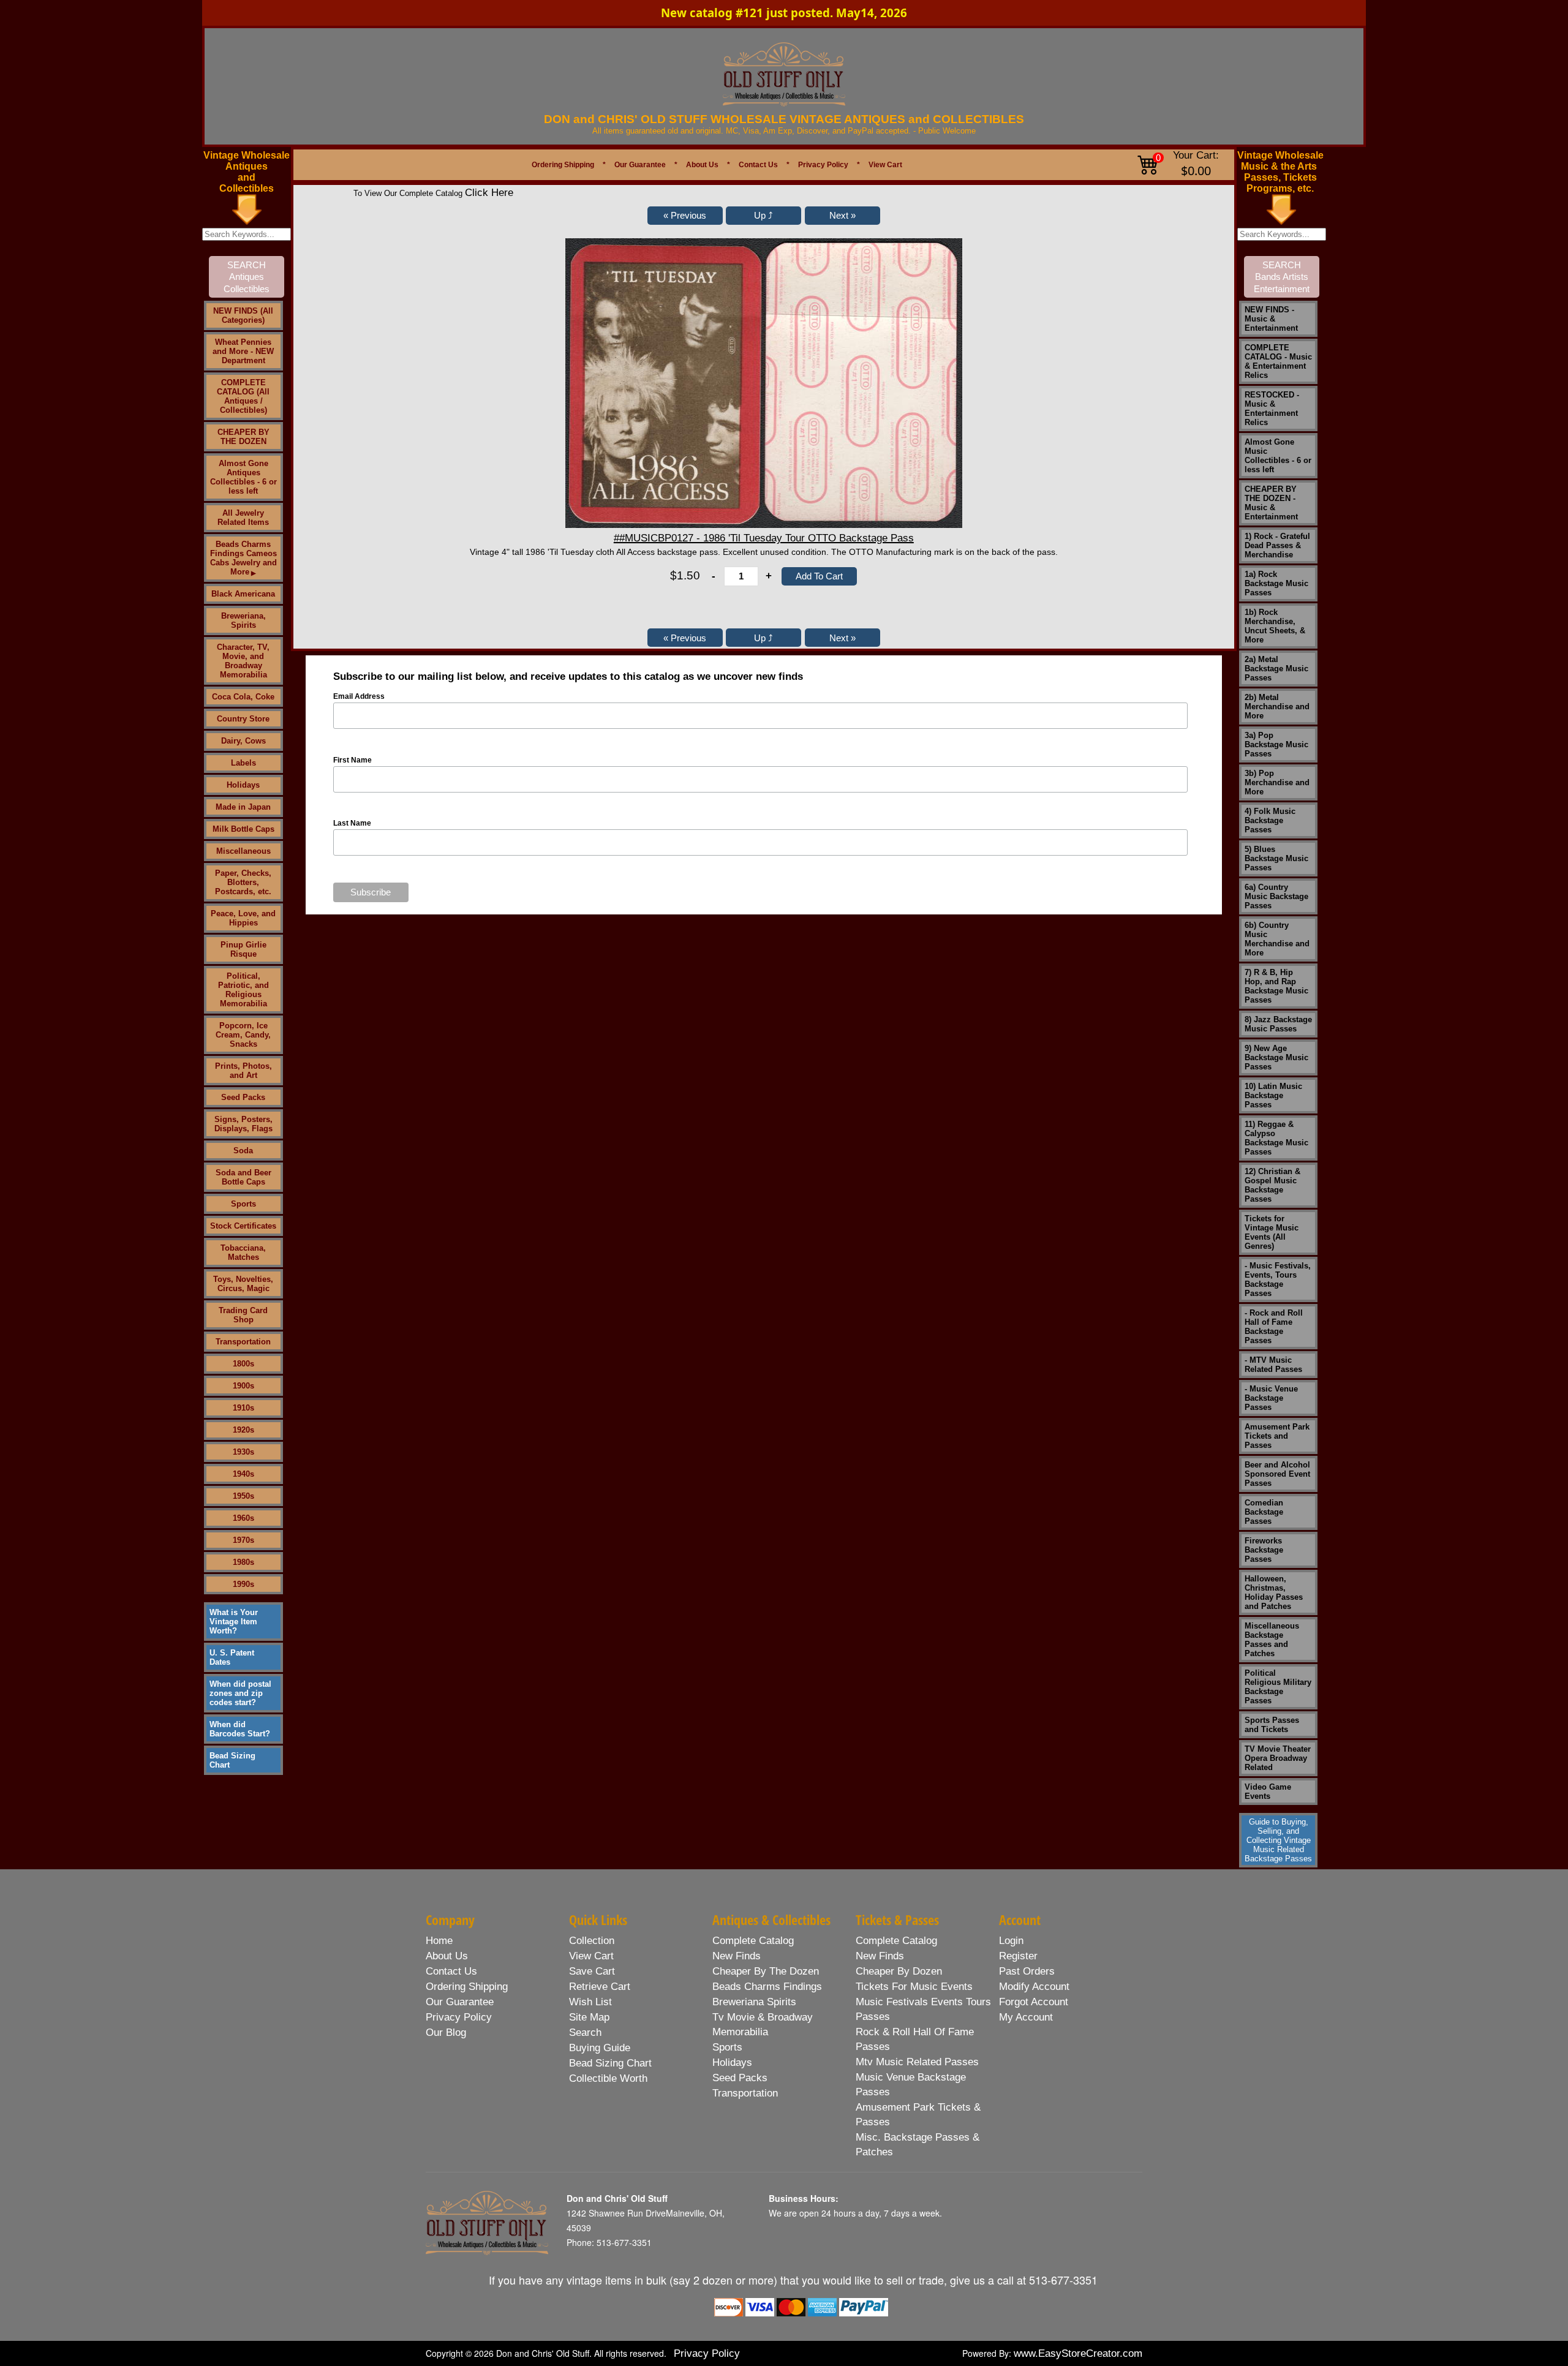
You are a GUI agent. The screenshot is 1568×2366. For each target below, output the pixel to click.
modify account (1034, 1987)
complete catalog (753, 1941)
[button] (685, 216)
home (439, 1941)
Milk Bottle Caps (243, 829)
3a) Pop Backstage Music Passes (1276, 744)
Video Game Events (1268, 1791)
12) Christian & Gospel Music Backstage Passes (1272, 1185)
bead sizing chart (610, 2063)
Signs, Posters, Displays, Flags (243, 1124)
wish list (590, 2002)
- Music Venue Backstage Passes (1271, 1398)
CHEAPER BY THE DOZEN (243, 437)
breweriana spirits (754, 2002)
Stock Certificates (243, 1226)
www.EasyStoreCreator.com (1078, 2353)
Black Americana (243, 594)
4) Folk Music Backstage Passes (1270, 820)
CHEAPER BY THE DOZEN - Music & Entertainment (1271, 503)
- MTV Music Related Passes (1273, 1365)
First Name (352, 760)
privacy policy (459, 2017)
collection (592, 1941)
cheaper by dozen (899, 1971)
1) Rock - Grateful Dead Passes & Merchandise (1277, 545)
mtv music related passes (917, 2062)
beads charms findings (767, 1987)
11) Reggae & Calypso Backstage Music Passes (1276, 1138)
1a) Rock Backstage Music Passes (1276, 583)
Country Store (243, 719)
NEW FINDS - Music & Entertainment (1271, 319)
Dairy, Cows (243, 741)
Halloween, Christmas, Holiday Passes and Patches (1274, 1592)
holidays (732, 2063)
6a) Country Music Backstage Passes (1276, 896)
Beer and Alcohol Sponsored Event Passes (1277, 1474)
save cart (592, 1971)
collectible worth (608, 2078)
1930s (243, 1452)
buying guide (600, 2048)
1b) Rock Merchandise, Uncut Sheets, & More (1275, 626)
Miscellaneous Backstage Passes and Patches (1272, 1640)
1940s (243, 1474)
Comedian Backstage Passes (1264, 1512)
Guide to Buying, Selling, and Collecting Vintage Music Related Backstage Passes (1278, 1840)
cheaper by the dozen (766, 1971)
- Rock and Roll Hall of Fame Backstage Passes (1274, 1327)
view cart (591, 1956)
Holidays (243, 785)
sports (727, 2047)
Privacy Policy (823, 165)
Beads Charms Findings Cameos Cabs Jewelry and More (243, 558)
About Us (702, 165)
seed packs (740, 2078)
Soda (243, 1151)
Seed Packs (243, 1097)
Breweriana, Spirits (243, 620)
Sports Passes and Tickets (1272, 1725)
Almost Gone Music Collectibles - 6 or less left (1278, 456)
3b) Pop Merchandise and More (1277, 782)
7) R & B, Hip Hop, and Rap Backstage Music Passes (1276, 986)
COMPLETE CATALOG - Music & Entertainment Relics (1278, 361)
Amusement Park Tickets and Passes (1277, 1436)
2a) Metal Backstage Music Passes (1276, 669)
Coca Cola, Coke (243, 697)
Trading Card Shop (243, 1315)
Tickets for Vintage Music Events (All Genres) (1272, 1232)
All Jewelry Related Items (243, 518)
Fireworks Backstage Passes (1264, 1550)
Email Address (359, 696)
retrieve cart (600, 1987)
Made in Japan (243, 807)
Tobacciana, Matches (243, 1253)
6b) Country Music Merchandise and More (1277, 939)
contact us (451, 1971)
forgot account (1034, 2002)
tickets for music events (914, 1987)
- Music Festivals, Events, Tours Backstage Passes (1278, 1279)
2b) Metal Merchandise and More (1277, 706)
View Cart (885, 165)
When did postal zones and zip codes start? (240, 1693)
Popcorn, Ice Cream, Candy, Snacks (243, 1035)
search (585, 2033)
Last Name (352, 823)
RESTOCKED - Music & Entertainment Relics (1272, 409)
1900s (243, 1386)
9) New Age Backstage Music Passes (1276, 1057)
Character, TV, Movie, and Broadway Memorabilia (243, 661)
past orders (1027, 1971)
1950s (243, 1496)
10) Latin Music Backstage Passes (1273, 1095)
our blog (446, 2033)
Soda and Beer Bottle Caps (243, 1177)
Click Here (489, 193)
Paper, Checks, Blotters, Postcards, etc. (243, 882)
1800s (243, 1364)
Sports (243, 1204)
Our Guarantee (640, 165)
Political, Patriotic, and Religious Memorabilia (243, 990)
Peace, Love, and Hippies (243, 918)
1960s (243, 1518)
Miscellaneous (243, 851)
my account (1026, 2017)
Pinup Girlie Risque (243, 949)
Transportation (243, 1342)
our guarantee (460, 2002)
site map (589, 2017)
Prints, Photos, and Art (243, 1071)
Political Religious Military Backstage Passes (1278, 1687)
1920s (243, 1430)
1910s (243, 1408)
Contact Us (758, 165)
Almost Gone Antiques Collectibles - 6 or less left (243, 477)
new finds (737, 1956)
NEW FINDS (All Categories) (243, 315)
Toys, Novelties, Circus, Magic (243, 1284)
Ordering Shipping (563, 165)
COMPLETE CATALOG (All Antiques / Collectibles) (243, 396)
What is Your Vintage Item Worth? (234, 1622)
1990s (243, 1584)
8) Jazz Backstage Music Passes (1278, 1024)
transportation (745, 2093)
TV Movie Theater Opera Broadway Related (1278, 1758)
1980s (243, 1562)
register (1018, 1956)
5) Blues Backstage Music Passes (1276, 858)
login (1011, 1941)
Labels (243, 763)
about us (447, 1956)
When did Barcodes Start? (240, 1729)
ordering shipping (467, 1987)
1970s (243, 1540)
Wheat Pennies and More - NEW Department (243, 351)
